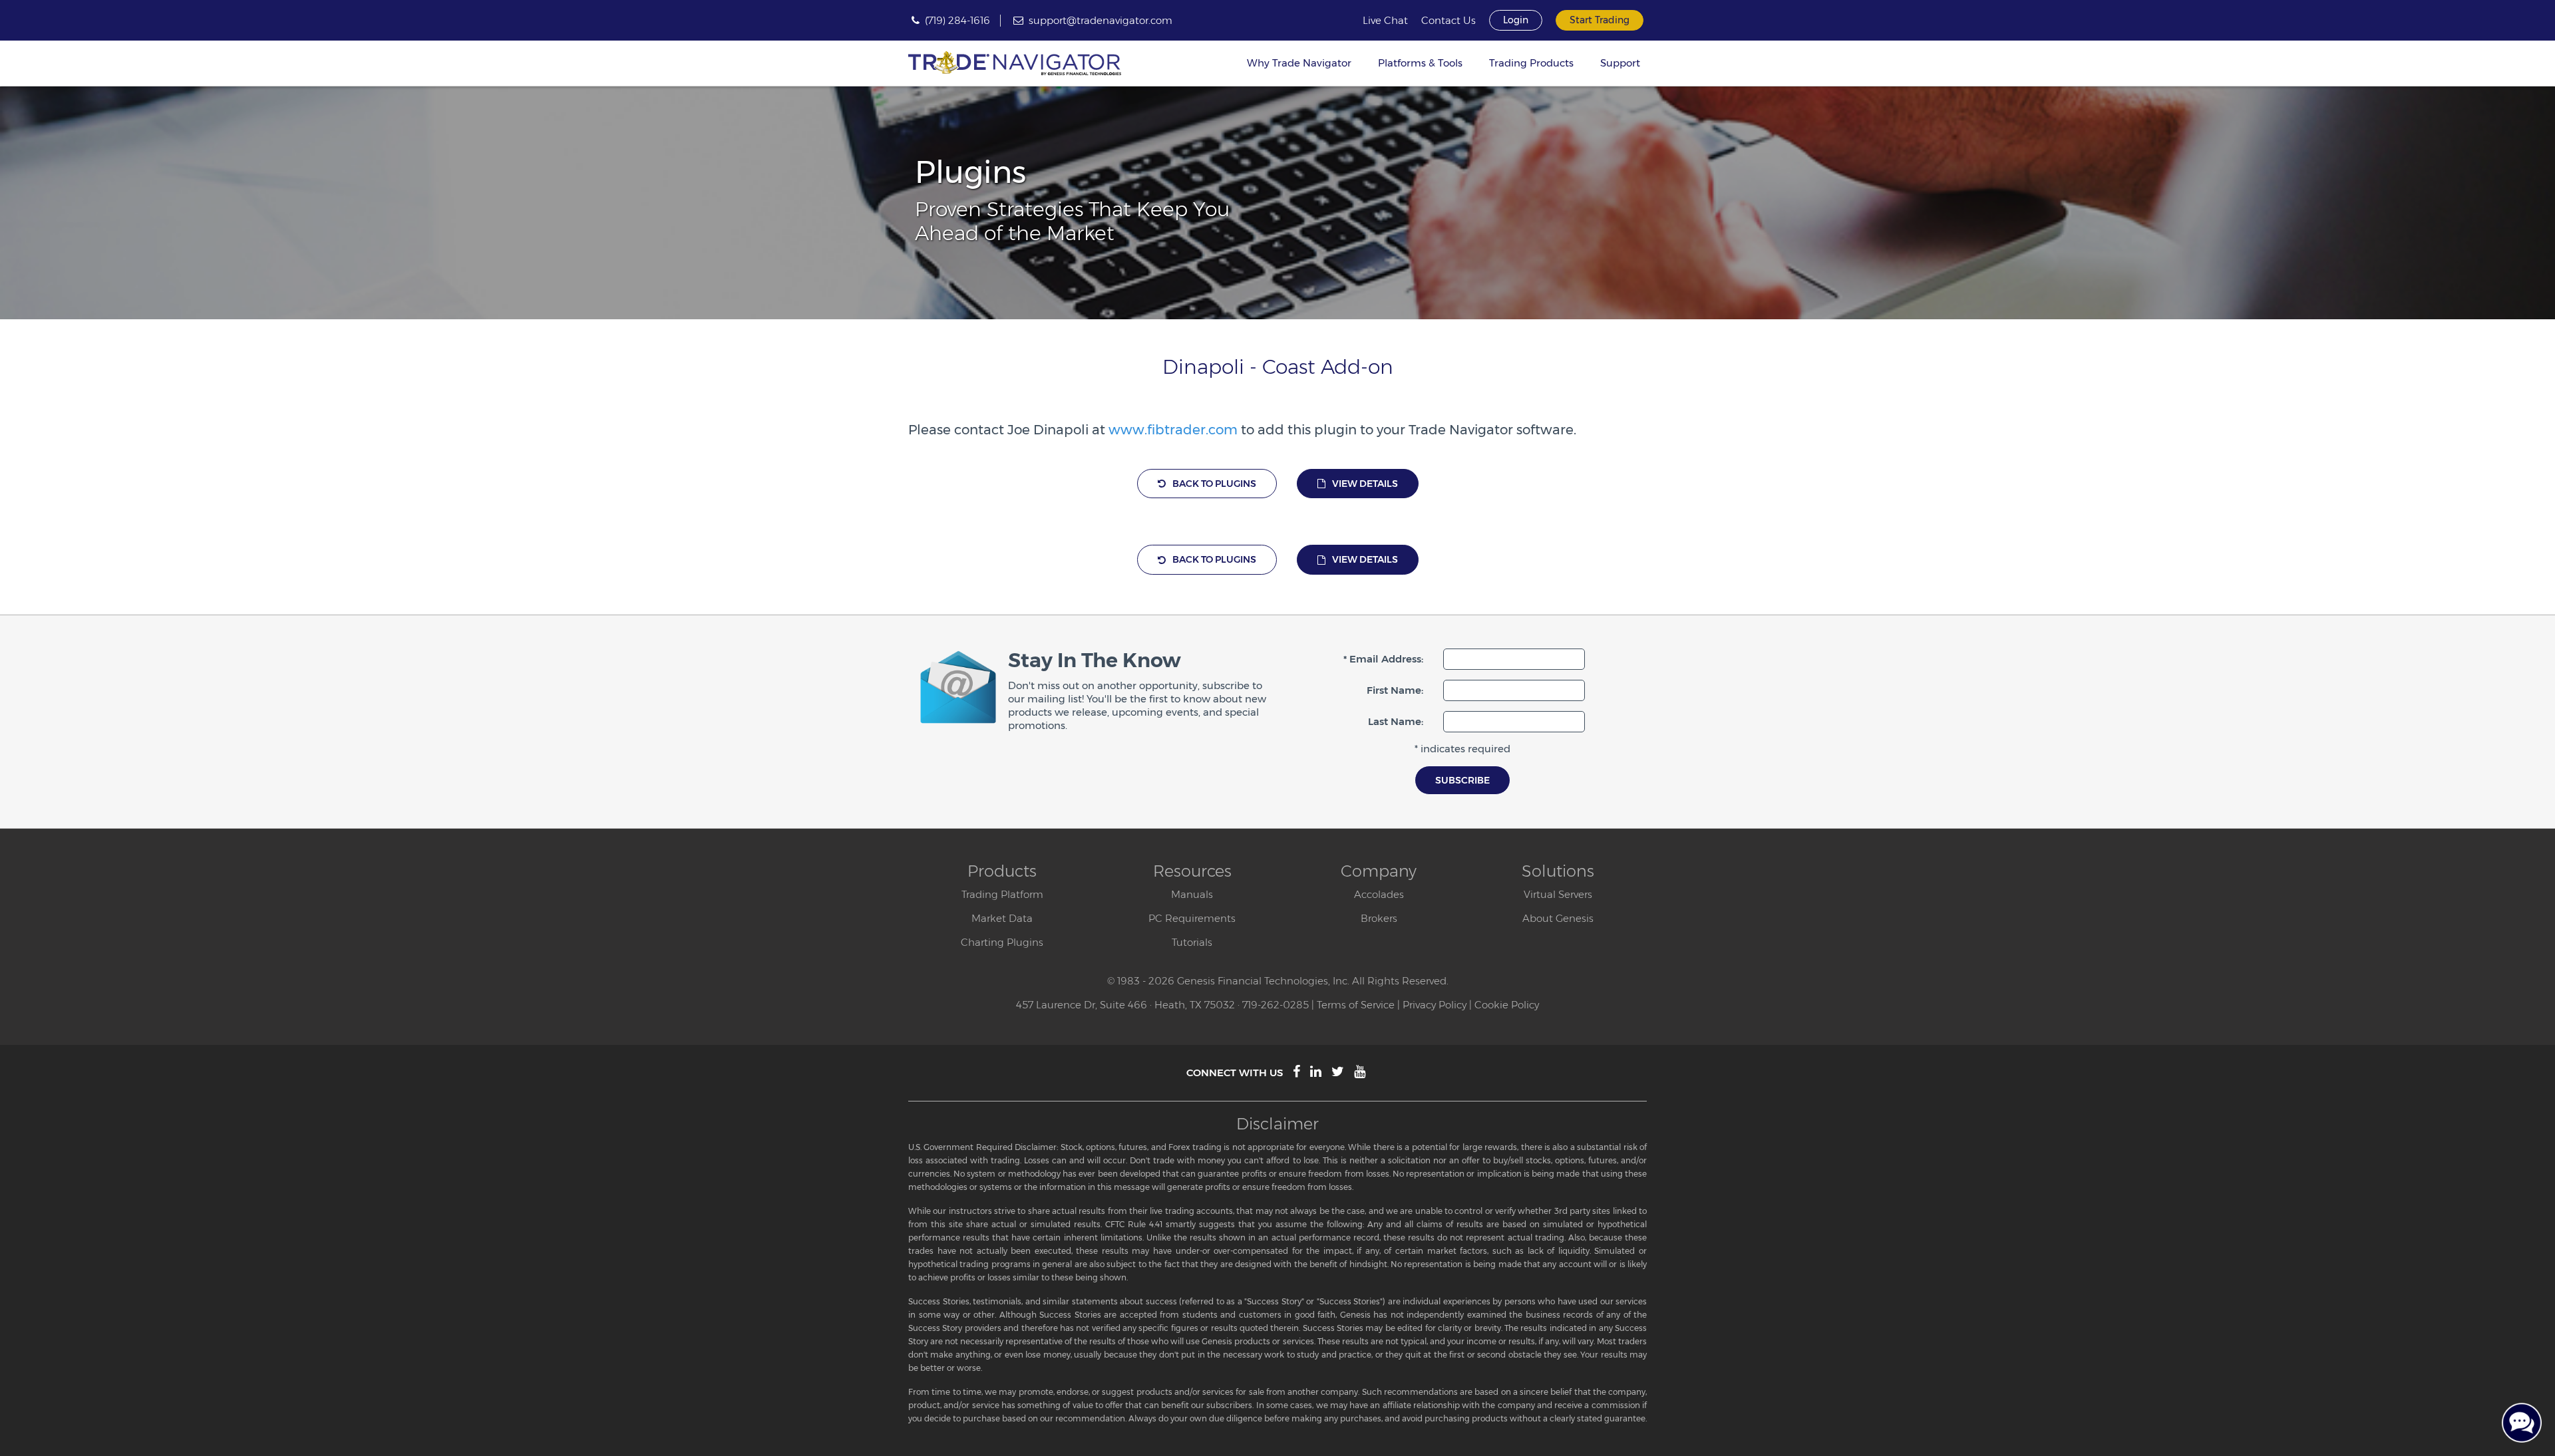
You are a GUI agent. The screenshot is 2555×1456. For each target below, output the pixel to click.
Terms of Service (1356, 1005)
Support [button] (1620, 63)
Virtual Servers (1558, 894)
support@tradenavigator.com (1101, 20)
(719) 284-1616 (957, 20)
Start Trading (1600, 20)
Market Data (1002, 918)
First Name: (1395, 690)
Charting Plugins (1002, 942)
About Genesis (1558, 918)
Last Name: (1396, 721)
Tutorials (1192, 942)
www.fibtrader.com (1173, 430)
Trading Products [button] (1531, 63)
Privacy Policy (1435, 1005)
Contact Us (1448, 21)
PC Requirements (1192, 918)
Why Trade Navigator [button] (1299, 63)
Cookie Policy (1507, 1005)
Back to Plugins (1214, 484)
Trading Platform (1002, 894)
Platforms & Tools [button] (1420, 63)
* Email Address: (1383, 659)
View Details (1365, 484)
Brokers (1379, 918)
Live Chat (1385, 21)
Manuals (1192, 894)
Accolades (1379, 894)
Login (1516, 20)
